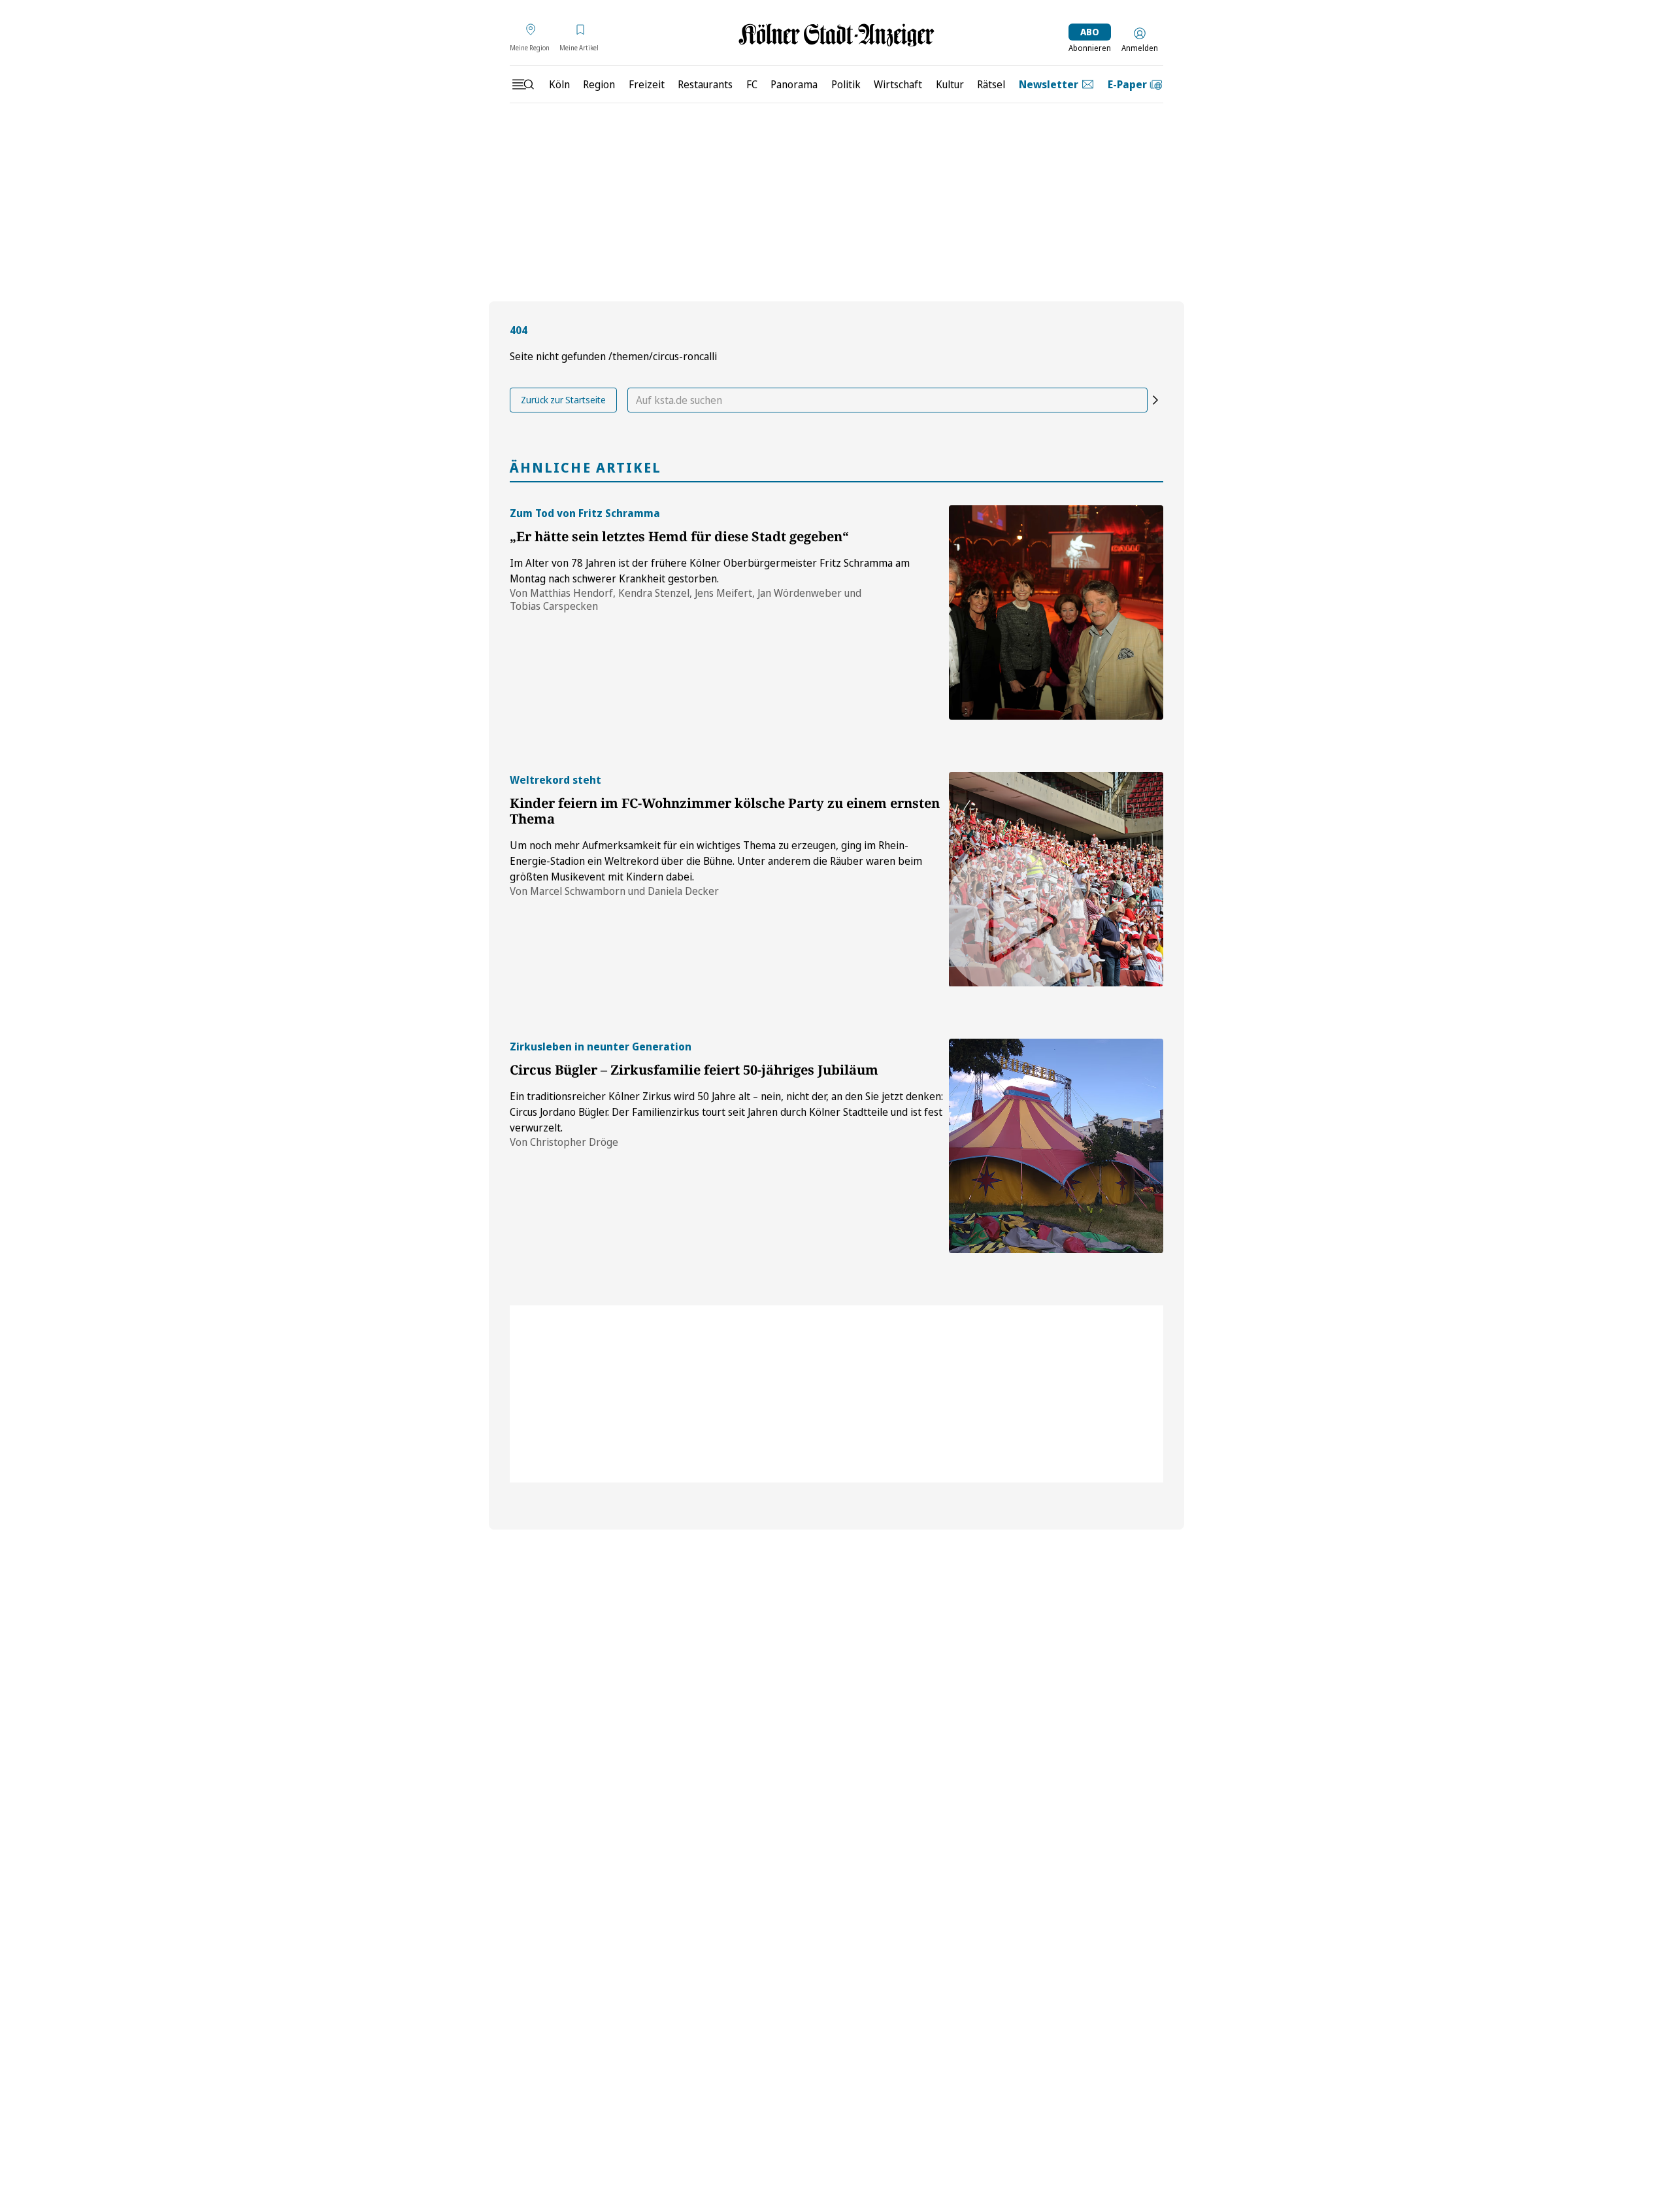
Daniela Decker (683, 891)
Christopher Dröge (574, 1142)
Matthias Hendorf (571, 593)
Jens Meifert (723, 593)
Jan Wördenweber (800, 593)
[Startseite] (836, 35)
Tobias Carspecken (554, 606)
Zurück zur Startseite (563, 400)
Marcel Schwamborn (578, 891)
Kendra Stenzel (654, 593)
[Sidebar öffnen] (523, 84)
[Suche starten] (1155, 400)
